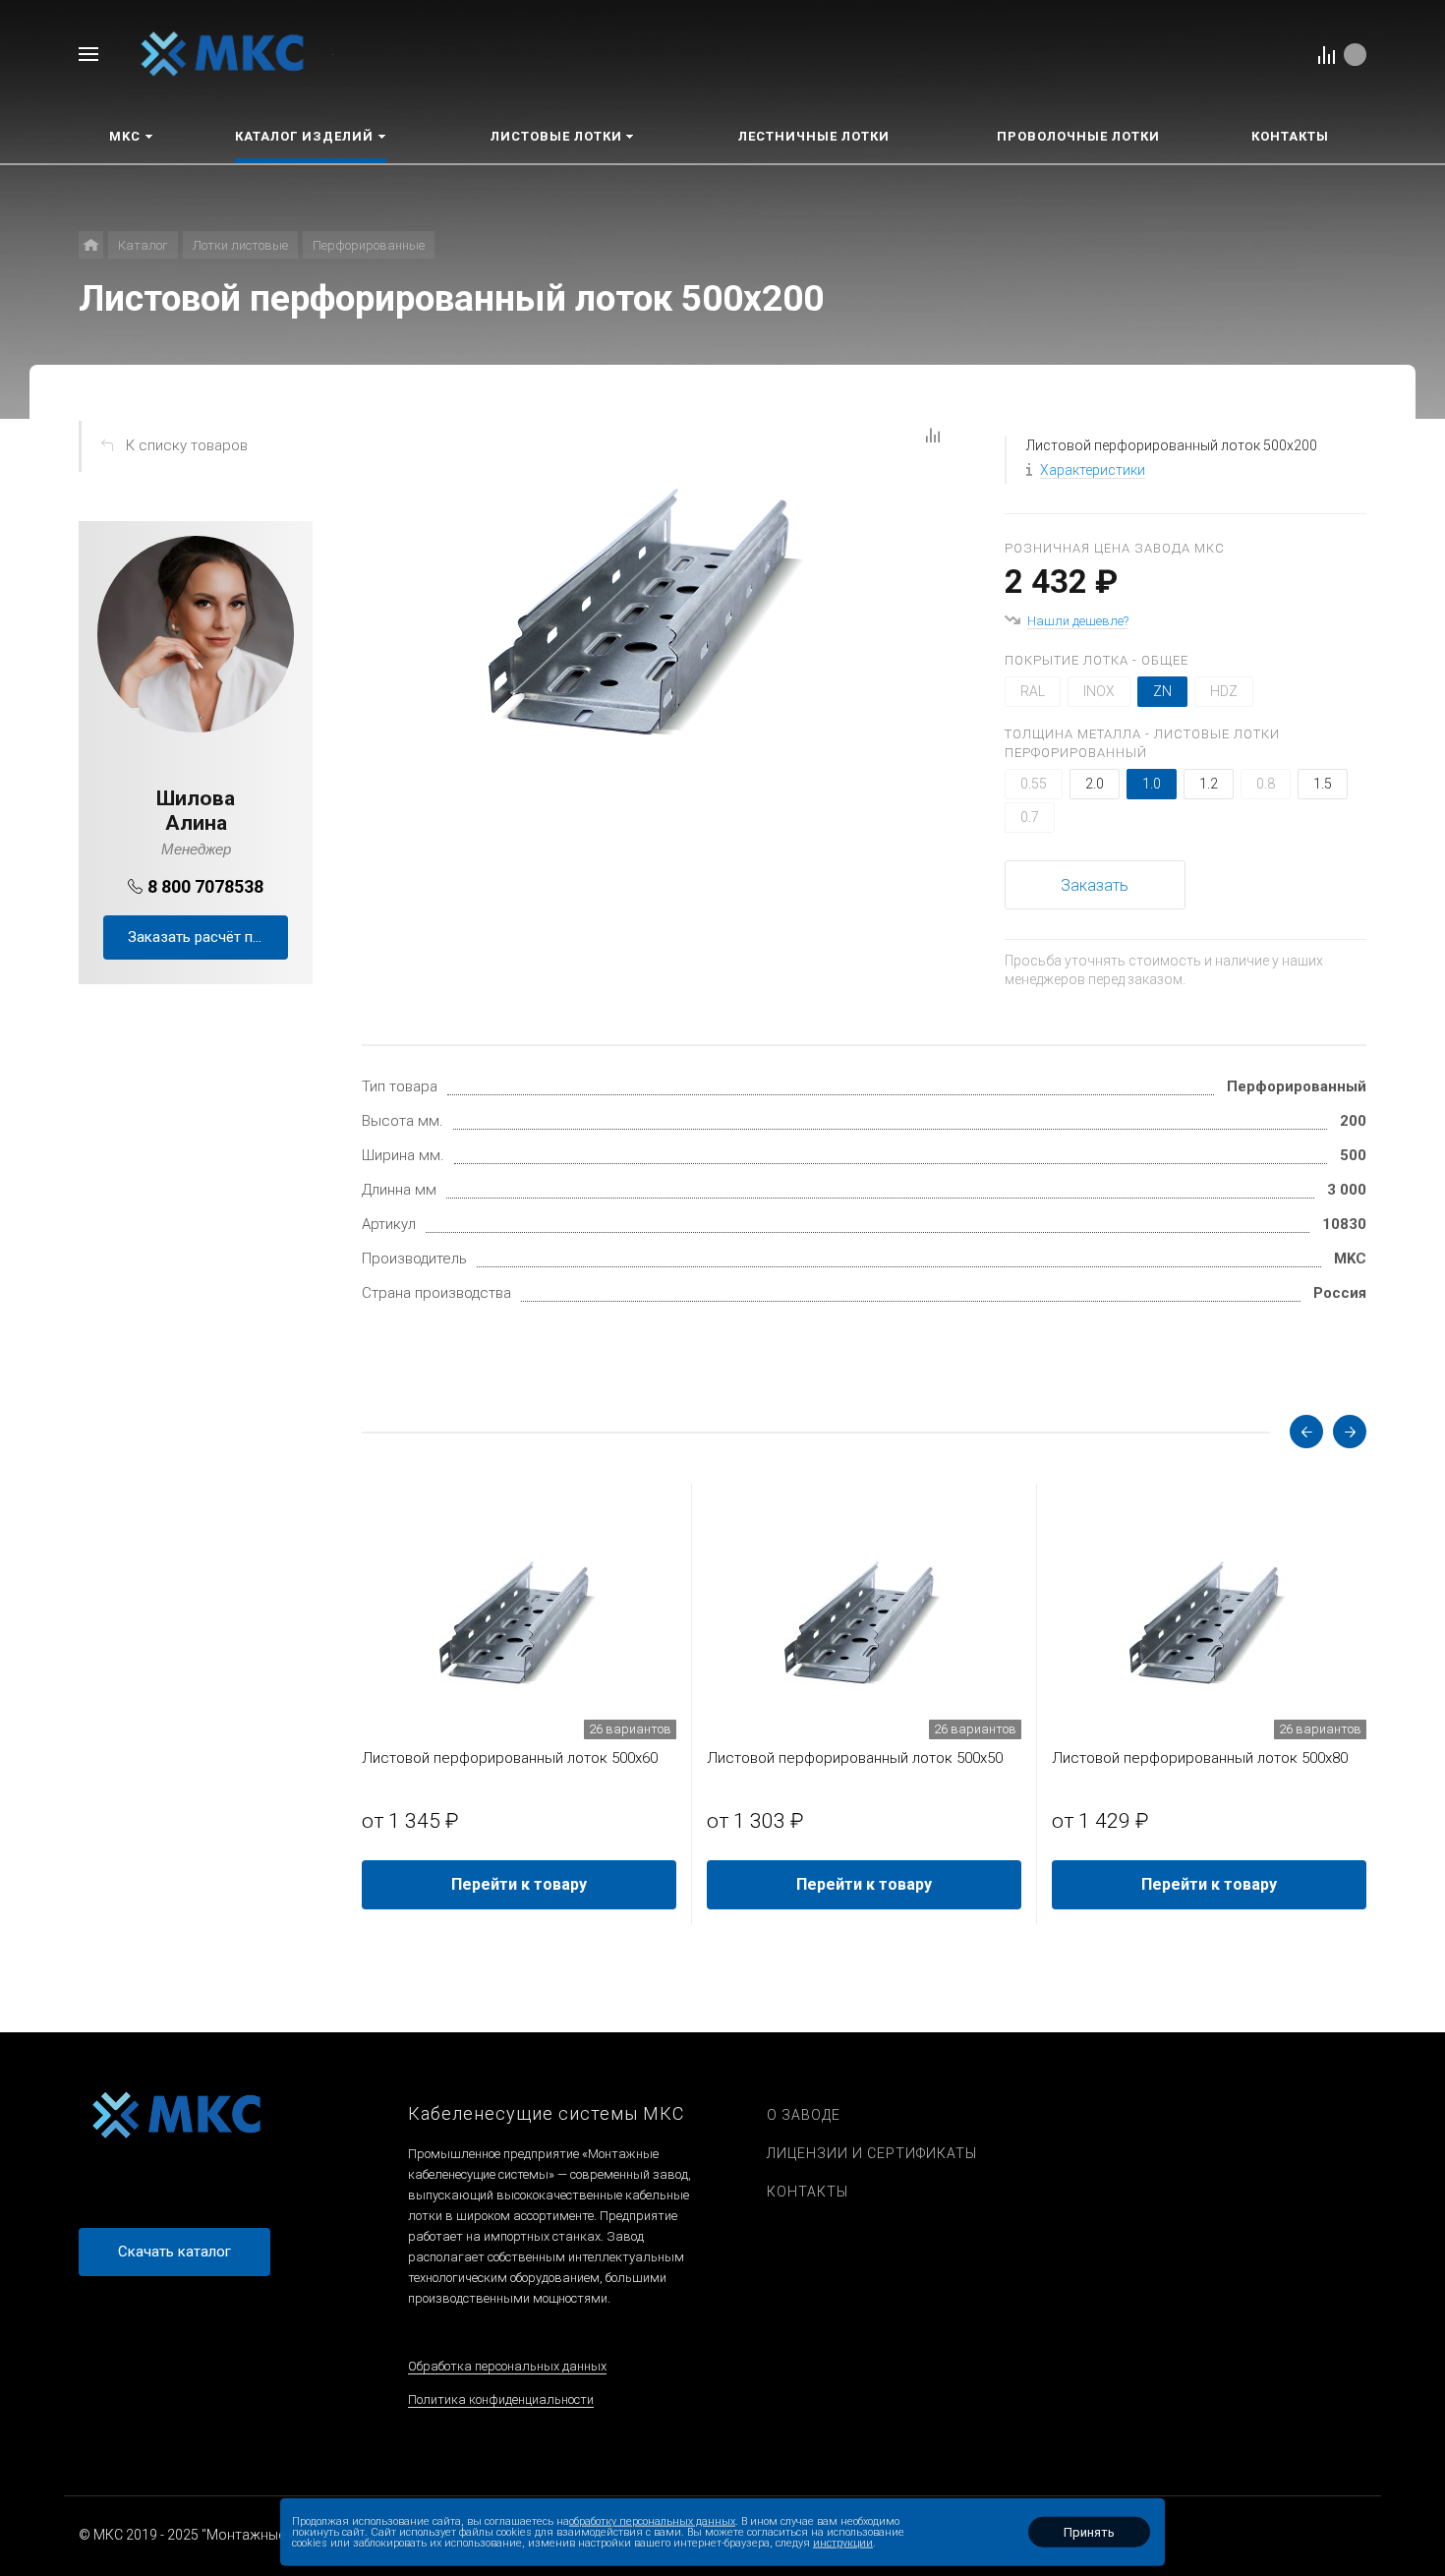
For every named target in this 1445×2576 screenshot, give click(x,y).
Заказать (1095, 885)
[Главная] (91, 245)
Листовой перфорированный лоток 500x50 (855, 1758)
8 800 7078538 (205, 886)
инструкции (843, 2543)
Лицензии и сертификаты (872, 2153)
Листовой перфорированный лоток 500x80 (1200, 1758)
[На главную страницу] (223, 53)
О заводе (804, 2115)
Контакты (808, 2192)
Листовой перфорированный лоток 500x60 (510, 1758)
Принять (1089, 2532)
